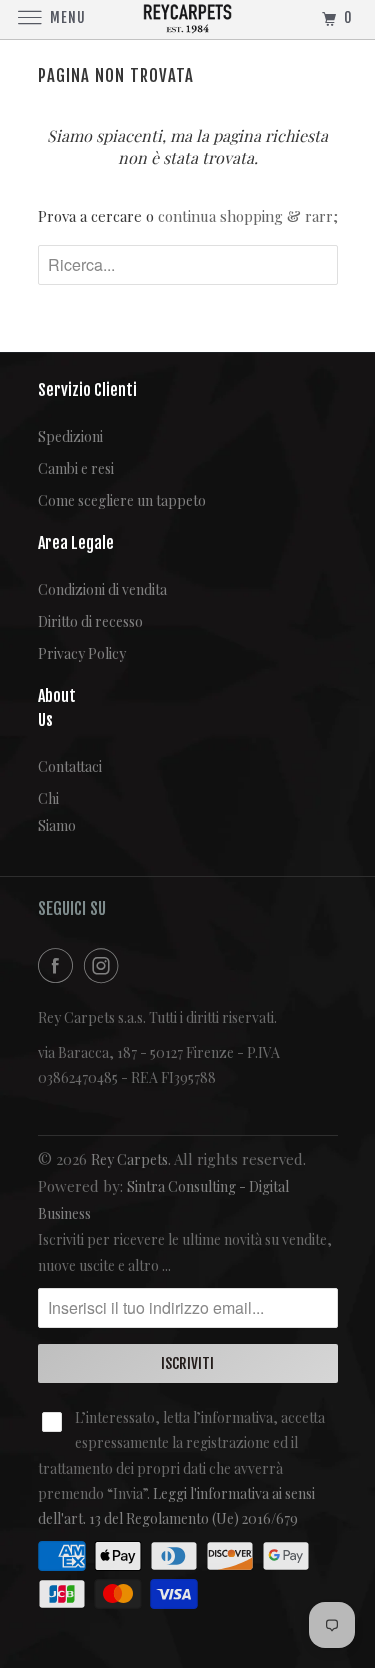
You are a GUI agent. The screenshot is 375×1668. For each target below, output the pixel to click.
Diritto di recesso (90, 621)
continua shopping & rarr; (248, 216)
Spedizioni (70, 436)
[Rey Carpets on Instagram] (105, 965)
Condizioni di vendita (102, 589)
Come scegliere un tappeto (122, 500)
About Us (53, 708)
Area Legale (76, 543)
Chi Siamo (53, 812)
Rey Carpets (129, 1159)
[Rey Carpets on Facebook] (59, 965)
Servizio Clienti (87, 390)
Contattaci (53, 766)
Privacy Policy (82, 653)
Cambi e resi (76, 468)
